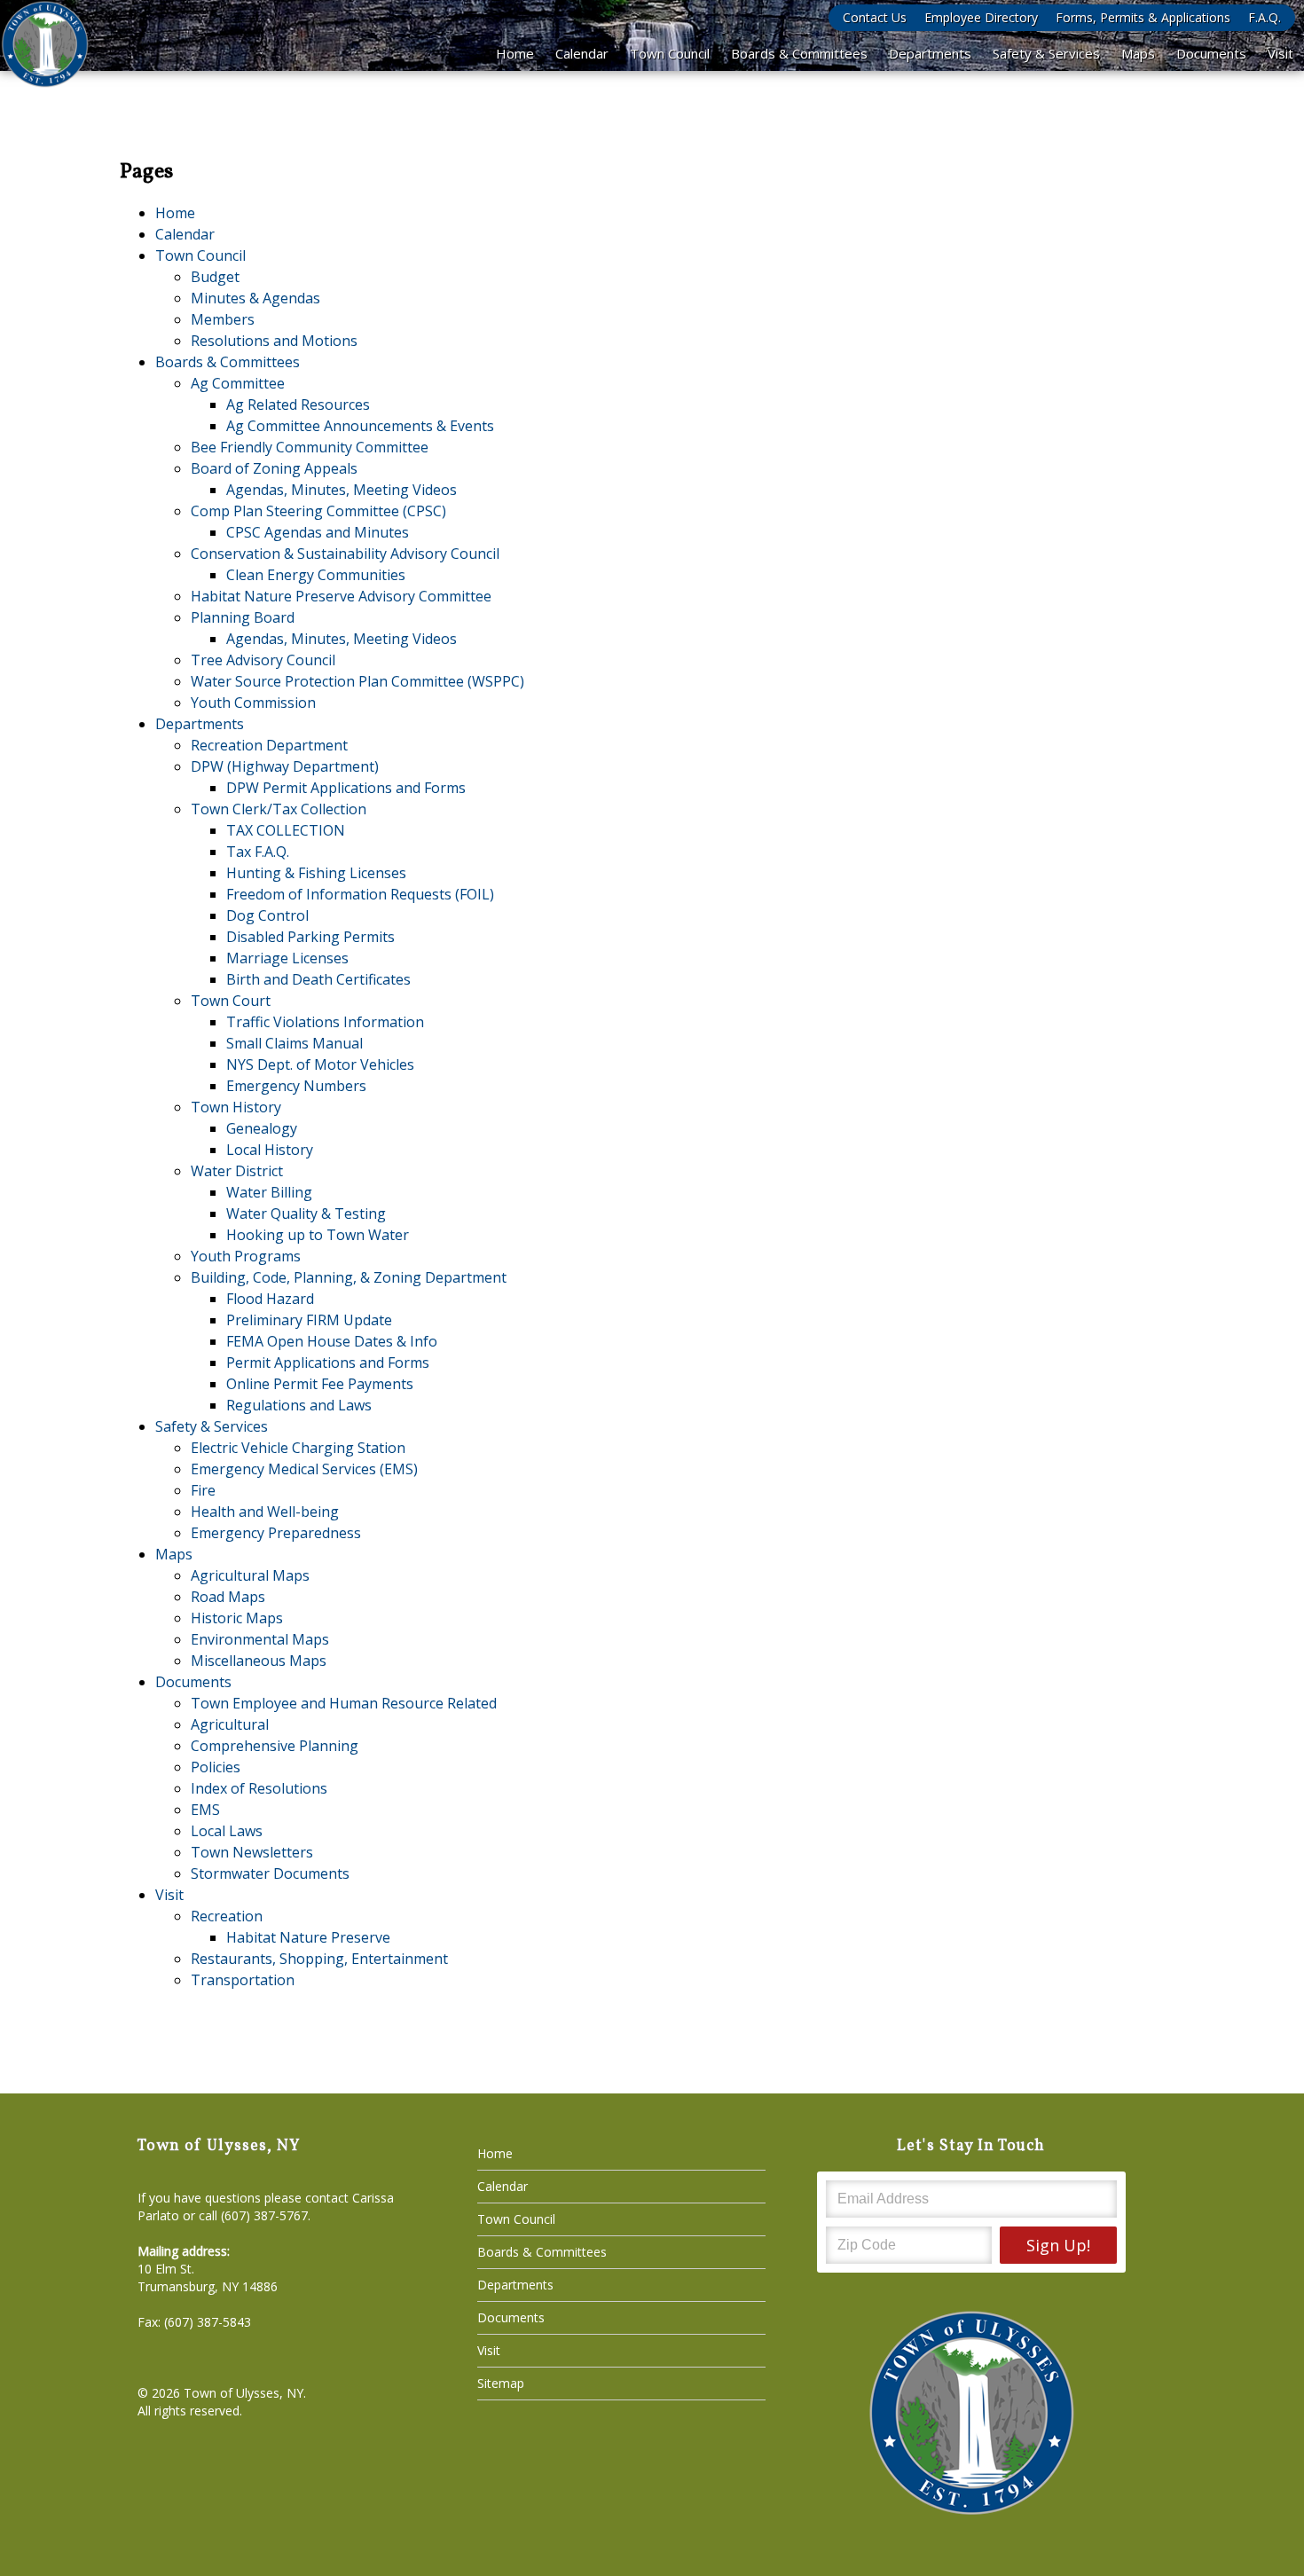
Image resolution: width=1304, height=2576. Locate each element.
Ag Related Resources (298, 404)
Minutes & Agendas (255, 298)
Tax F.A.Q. (258, 852)
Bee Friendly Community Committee (310, 447)
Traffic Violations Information (325, 1022)
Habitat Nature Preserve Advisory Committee (341, 596)
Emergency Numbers (296, 1086)
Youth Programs (246, 1256)
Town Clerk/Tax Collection (279, 809)
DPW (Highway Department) (285, 766)
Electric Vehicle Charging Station (298, 1448)
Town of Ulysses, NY (244, 2393)
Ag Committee (238, 383)
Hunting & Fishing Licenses (316, 873)
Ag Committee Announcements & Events (360, 426)
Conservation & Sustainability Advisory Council (345, 554)
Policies (216, 1767)
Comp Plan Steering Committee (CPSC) (318, 511)
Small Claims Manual (295, 1043)
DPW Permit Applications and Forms (346, 788)
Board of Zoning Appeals (274, 468)
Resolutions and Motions (274, 341)
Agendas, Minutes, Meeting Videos (342, 490)
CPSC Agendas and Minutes (318, 532)
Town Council (670, 53)
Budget (215, 277)
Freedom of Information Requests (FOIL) (360, 894)
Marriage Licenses (287, 958)
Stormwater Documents (270, 1873)
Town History (236, 1107)
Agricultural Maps (250, 1575)
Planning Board (243, 617)
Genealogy (262, 1128)
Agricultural (230, 1724)
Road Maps (228, 1597)
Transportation (243, 1980)
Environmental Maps (260, 1639)
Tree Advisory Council (263, 660)
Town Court (231, 1001)
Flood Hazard (270, 1299)
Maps (1138, 53)
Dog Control (267, 915)
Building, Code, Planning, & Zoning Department (349, 1277)
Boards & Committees (799, 53)
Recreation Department (269, 745)
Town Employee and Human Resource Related (344, 1703)
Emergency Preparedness (276, 1533)
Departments (930, 53)
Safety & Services (1046, 53)
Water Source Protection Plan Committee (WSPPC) (357, 681)
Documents (1211, 53)
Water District (237, 1171)
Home (515, 53)
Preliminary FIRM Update (309, 1320)
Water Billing (269, 1192)
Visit (1280, 53)
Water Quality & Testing (306, 1213)
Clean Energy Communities (316, 575)
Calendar (582, 53)
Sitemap (501, 2383)
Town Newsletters (252, 1852)
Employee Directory (981, 17)
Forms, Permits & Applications (1143, 17)
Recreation (227, 1916)
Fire (203, 1490)
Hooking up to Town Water (318, 1235)
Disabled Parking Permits (310, 937)
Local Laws (227, 1831)
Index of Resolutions (259, 1788)
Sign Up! (1058, 2245)
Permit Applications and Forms (328, 1363)
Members (223, 319)
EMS (205, 1810)
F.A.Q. (1265, 17)
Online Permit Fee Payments (320, 1384)
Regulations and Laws (299, 1405)
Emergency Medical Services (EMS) (304, 1469)
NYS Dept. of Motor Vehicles (320, 1064)
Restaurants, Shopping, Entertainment (319, 1959)
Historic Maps (237, 1618)
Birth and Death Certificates (318, 979)
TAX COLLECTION (286, 830)
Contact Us (875, 17)
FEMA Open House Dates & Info (332, 1341)
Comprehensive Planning (275, 1746)
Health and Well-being (265, 1512)
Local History (270, 1150)
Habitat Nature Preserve (308, 1937)
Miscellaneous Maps (259, 1661)
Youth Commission (253, 703)
